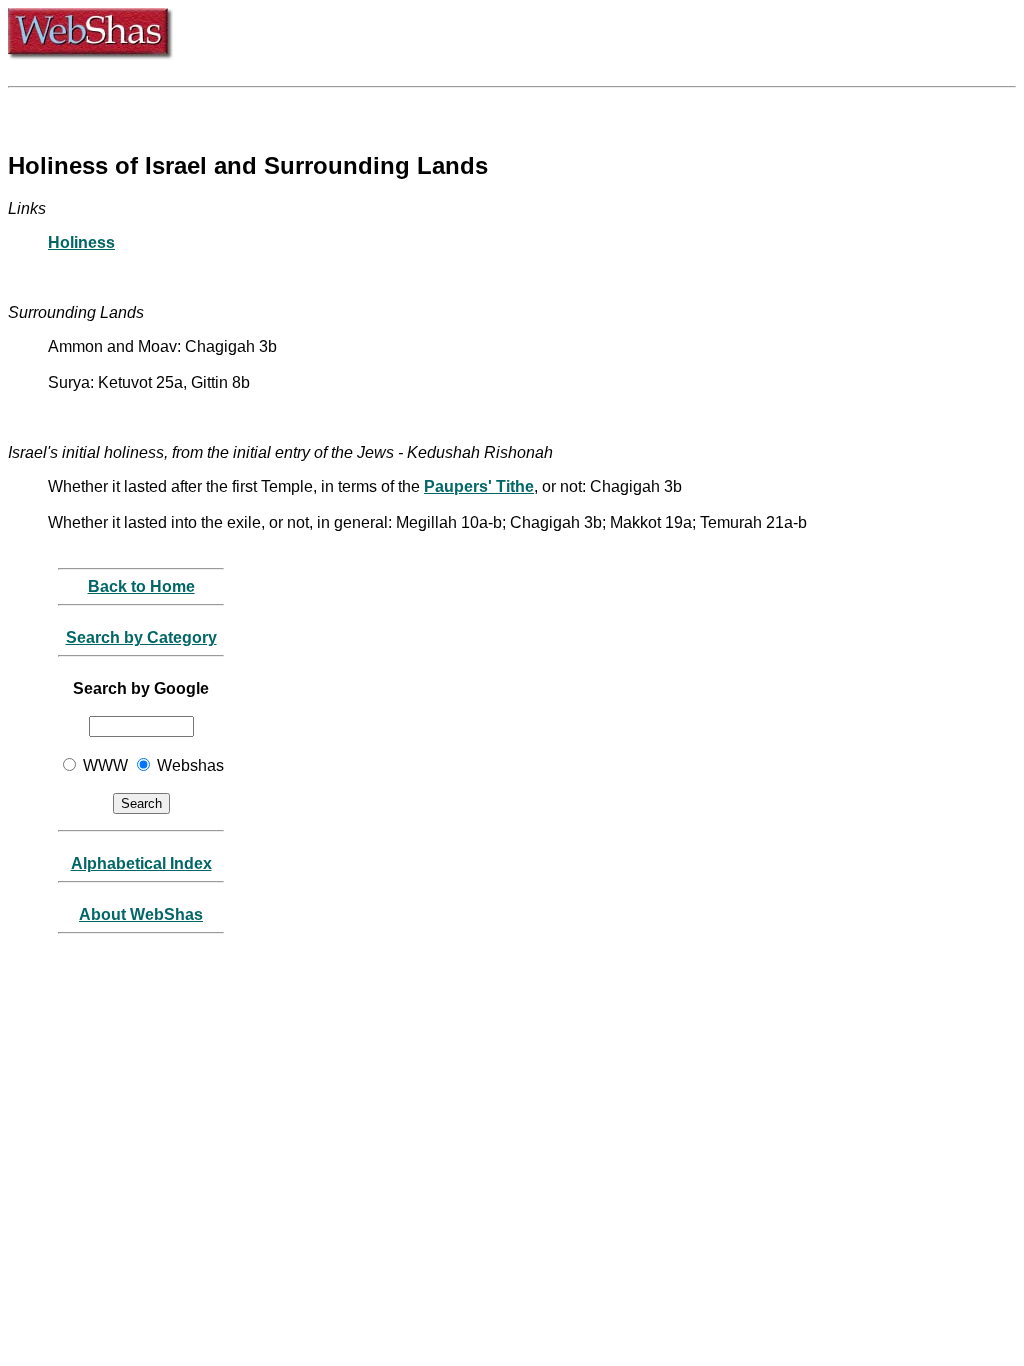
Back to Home (141, 586)
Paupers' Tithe (479, 486)
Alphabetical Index (141, 863)
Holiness (81, 242)
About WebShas (141, 914)
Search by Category (141, 637)
